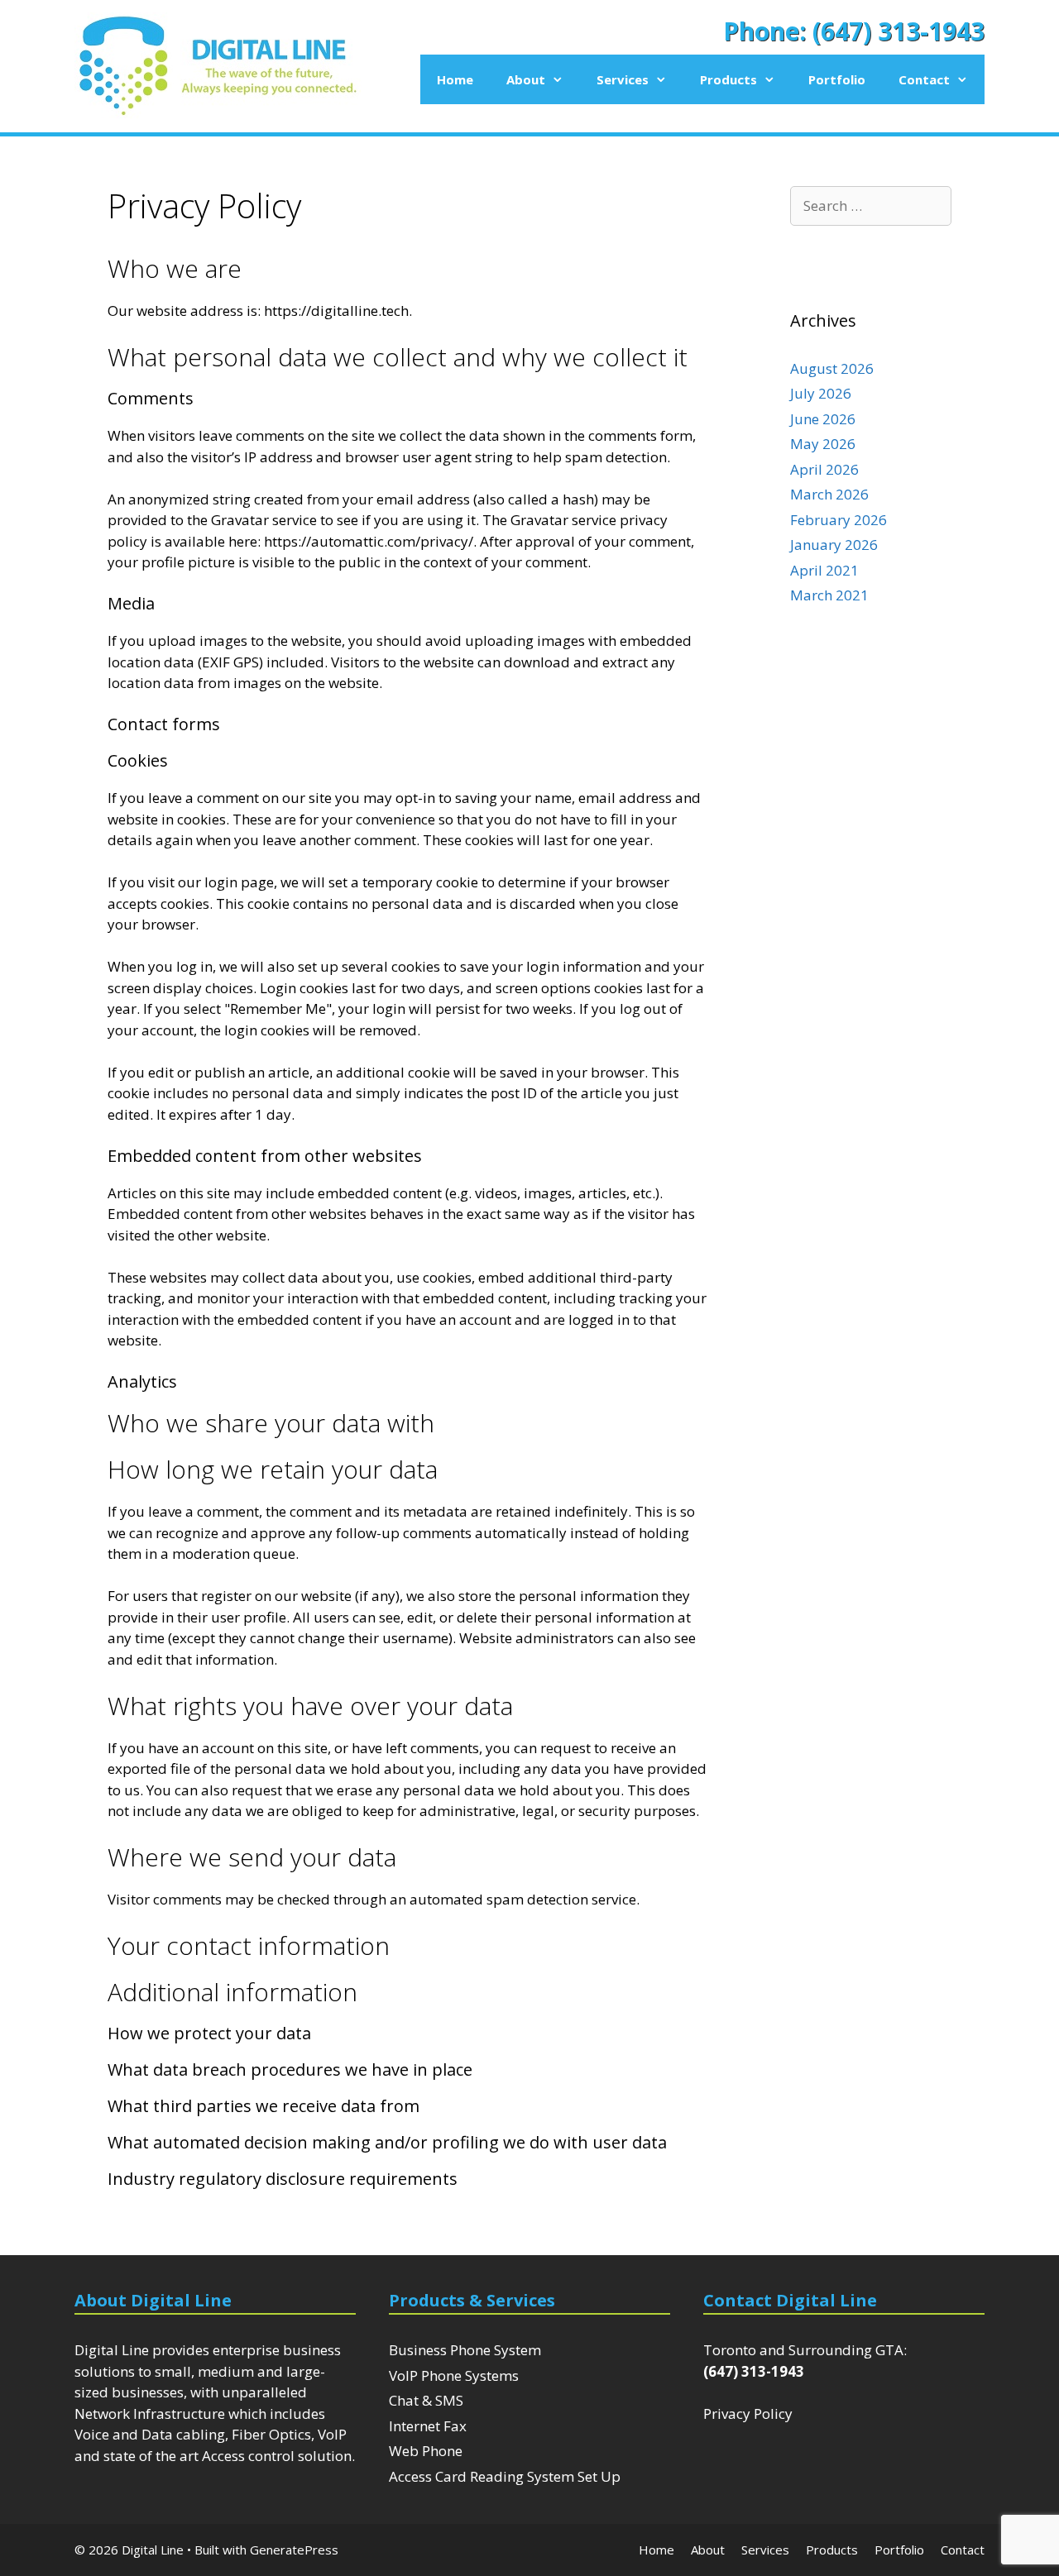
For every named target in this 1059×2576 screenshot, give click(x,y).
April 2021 (824, 570)
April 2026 (824, 469)
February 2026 (839, 520)
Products (728, 79)
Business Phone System (465, 2350)
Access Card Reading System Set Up (505, 2476)
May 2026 (823, 444)
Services (623, 79)
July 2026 (821, 393)
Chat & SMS (426, 2400)
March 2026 (829, 494)
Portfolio (837, 79)
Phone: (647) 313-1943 (854, 31)
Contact (924, 79)
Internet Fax (428, 2426)
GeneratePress (294, 2550)
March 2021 (829, 595)
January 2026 (834, 545)
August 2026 (832, 368)
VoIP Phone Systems (454, 2375)
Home (455, 79)
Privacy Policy (748, 2414)
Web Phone (426, 2451)
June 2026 (823, 419)
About (526, 79)
